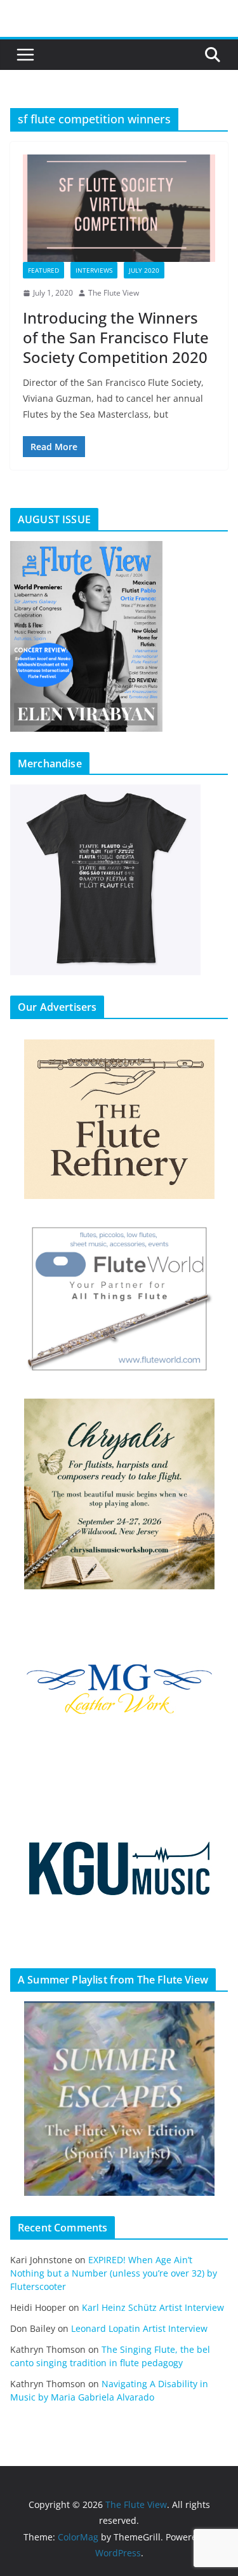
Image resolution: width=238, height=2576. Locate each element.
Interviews (94, 270)
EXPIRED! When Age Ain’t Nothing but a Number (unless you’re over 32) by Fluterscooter (114, 2273)
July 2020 (144, 270)
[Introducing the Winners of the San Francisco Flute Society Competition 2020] (119, 208)
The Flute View (114, 293)
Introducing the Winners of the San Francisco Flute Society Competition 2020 (116, 337)
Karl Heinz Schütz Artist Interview (153, 2307)
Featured (43, 270)
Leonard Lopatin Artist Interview (139, 2328)
